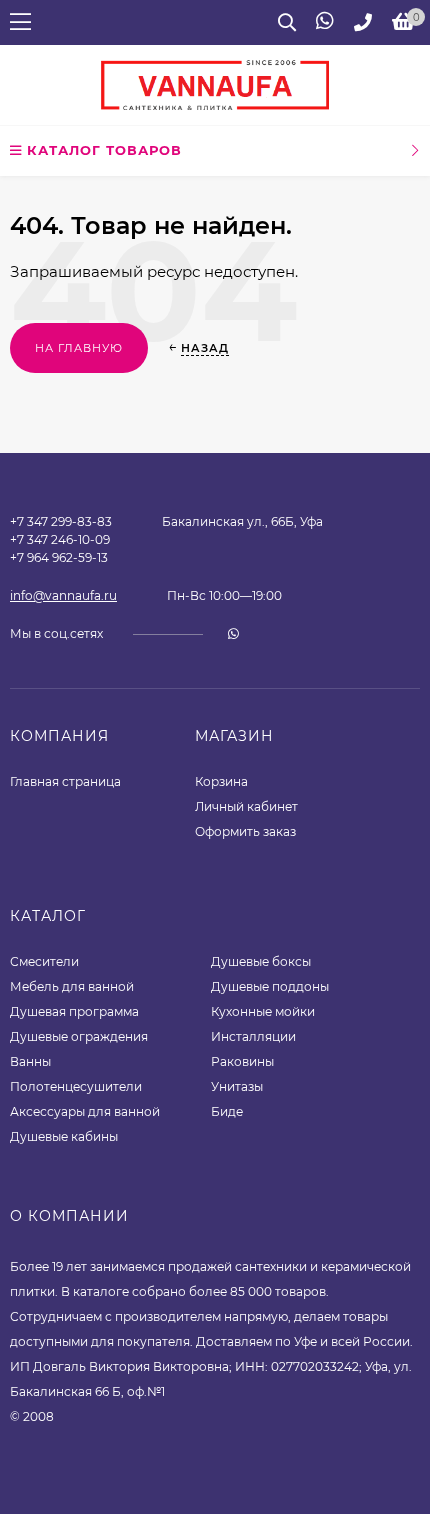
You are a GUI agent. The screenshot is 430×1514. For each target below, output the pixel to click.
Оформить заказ (245, 831)
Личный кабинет (246, 806)
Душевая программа (74, 1011)
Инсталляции (253, 1036)
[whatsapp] (233, 633)
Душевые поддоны (270, 986)
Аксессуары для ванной (85, 1111)
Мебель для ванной (72, 986)
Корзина (221, 781)
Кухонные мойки (263, 1011)
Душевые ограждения (79, 1036)
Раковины (242, 1061)
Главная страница (65, 781)
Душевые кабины (64, 1136)
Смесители (44, 961)
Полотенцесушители (76, 1086)
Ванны (30, 1061)
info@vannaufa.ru (63, 595)
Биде (227, 1111)
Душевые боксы (261, 961)
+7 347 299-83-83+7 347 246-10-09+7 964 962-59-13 (61, 539)
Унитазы (237, 1086)
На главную (79, 348)
